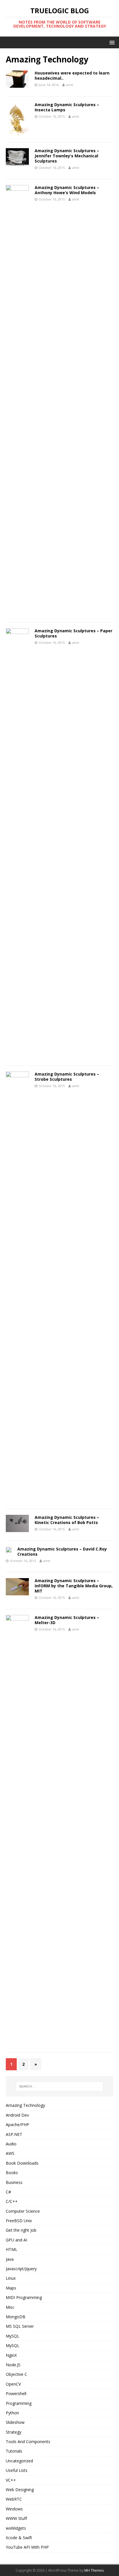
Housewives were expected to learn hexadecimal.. (72, 76)
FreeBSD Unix (19, 2221)
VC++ (11, 2480)
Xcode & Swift (19, 2538)
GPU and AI (16, 2240)
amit (70, 85)
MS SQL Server (20, 2326)
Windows (14, 2509)
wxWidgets (16, 2528)
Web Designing (20, 2490)
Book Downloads (22, 2163)
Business (14, 2182)
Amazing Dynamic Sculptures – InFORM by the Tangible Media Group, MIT (74, 1586)
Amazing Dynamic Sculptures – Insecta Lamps (67, 107)
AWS (10, 2153)
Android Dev (17, 2115)
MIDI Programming (24, 2297)
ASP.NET (14, 2134)
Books (12, 2173)
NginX (11, 2355)
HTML (12, 2249)
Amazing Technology (25, 2105)
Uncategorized (19, 2461)
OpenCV (13, 2384)
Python (12, 2413)
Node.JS (13, 2365)
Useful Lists (17, 2470)
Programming (19, 2403)
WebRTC (14, 2499)
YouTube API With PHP (27, 2547)
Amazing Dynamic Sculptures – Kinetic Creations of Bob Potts (67, 1520)
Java (10, 2259)
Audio (11, 2144)
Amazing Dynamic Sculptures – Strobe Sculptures (67, 1077)
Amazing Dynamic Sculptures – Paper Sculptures (74, 633)
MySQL (13, 2336)
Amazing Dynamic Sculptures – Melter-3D (67, 1620)
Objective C (16, 2374)
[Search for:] (60, 2086)
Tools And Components (28, 2442)
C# (8, 2192)
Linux (11, 2278)
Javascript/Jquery (21, 2269)
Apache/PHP (17, 2125)
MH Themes (94, 2570)
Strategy (14, 2432)
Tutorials (14, 2451)
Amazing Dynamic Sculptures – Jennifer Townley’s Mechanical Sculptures (67, 156)
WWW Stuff (16, 2518)
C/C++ (12, 2201)
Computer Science (23, 2211)
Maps (11, 2288)
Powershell (16, 2393)
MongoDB (16, 2317)
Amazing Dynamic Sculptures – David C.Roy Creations (62, 1551)
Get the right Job (21, 2230)
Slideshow (15, 2422)
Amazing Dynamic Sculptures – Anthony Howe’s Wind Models (67, 190)
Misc (10, 2307)
